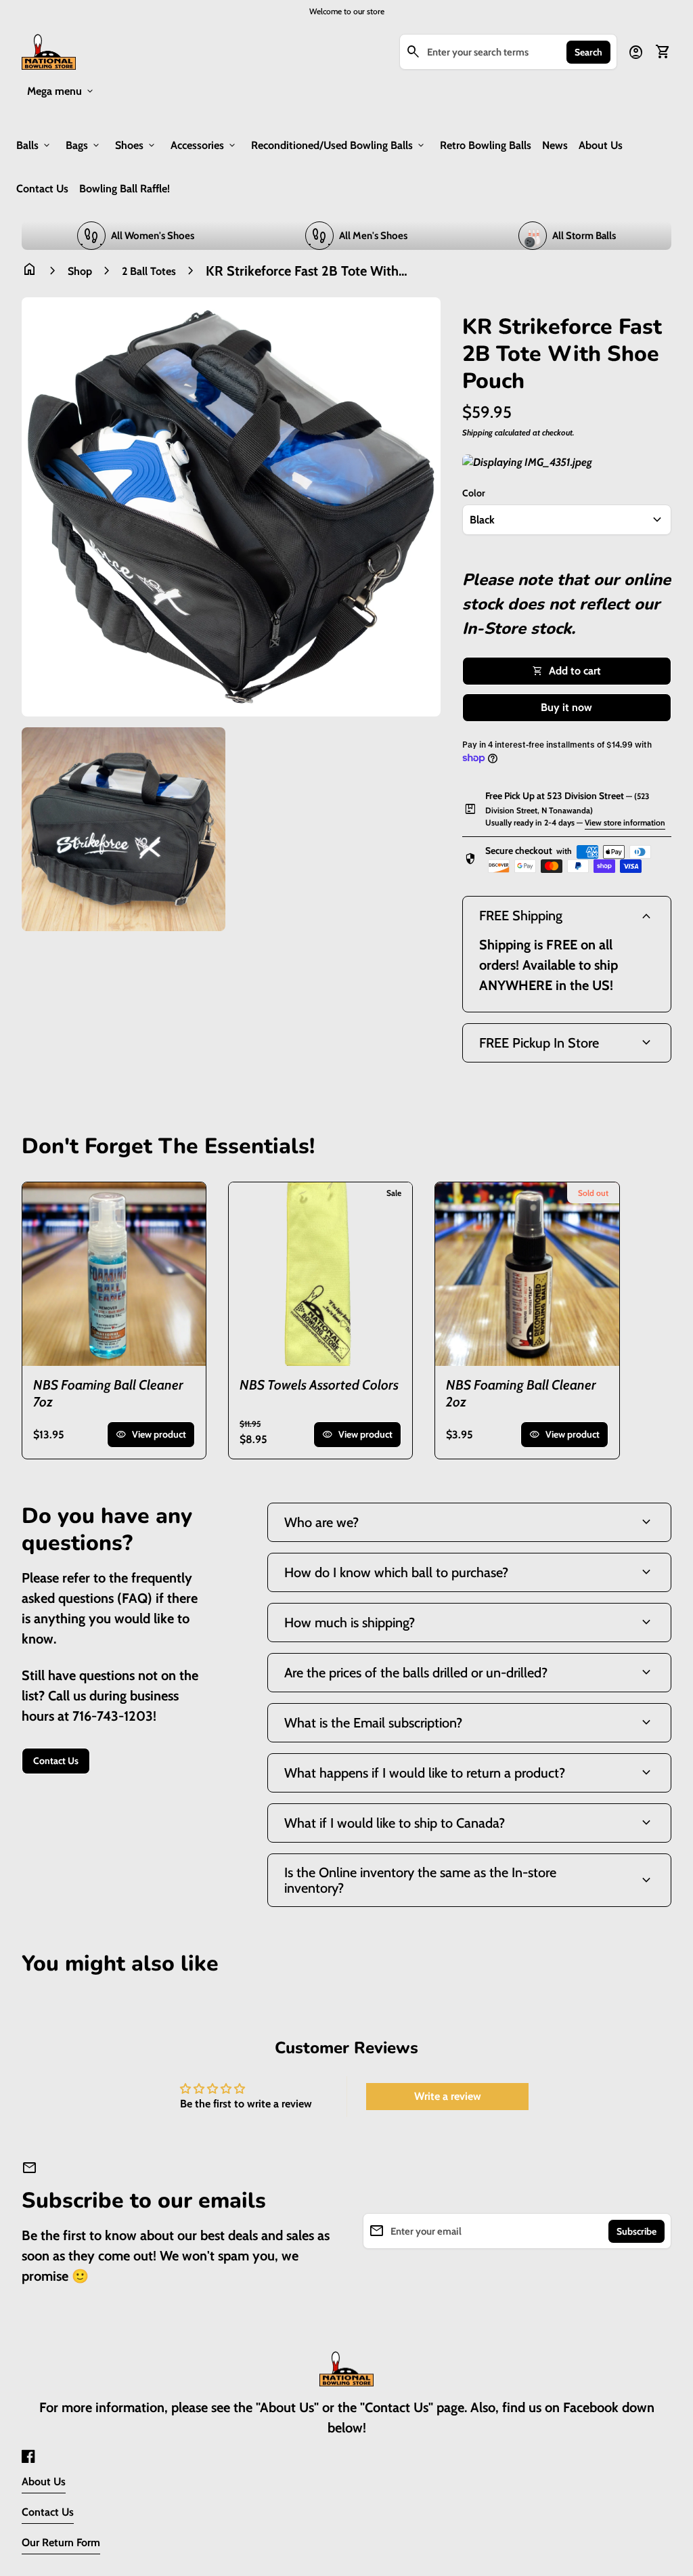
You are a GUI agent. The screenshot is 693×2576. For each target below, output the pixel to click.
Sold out (593, 1193)
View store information (625, 822)
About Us (601, 145)
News (555, 145)
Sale (394, 1193)
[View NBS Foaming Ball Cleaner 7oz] (114, 1274)
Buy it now (566, 707)
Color (474, 493)
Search (588, 52)
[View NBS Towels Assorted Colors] (320, 1274)
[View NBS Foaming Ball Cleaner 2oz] (527, 1274)
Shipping (477, 432)
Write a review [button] (448, 2096)
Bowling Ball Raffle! (125, 189)
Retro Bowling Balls (486, 145)
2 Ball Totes (149, 271)
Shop (80, 271)
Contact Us (42, 189)
